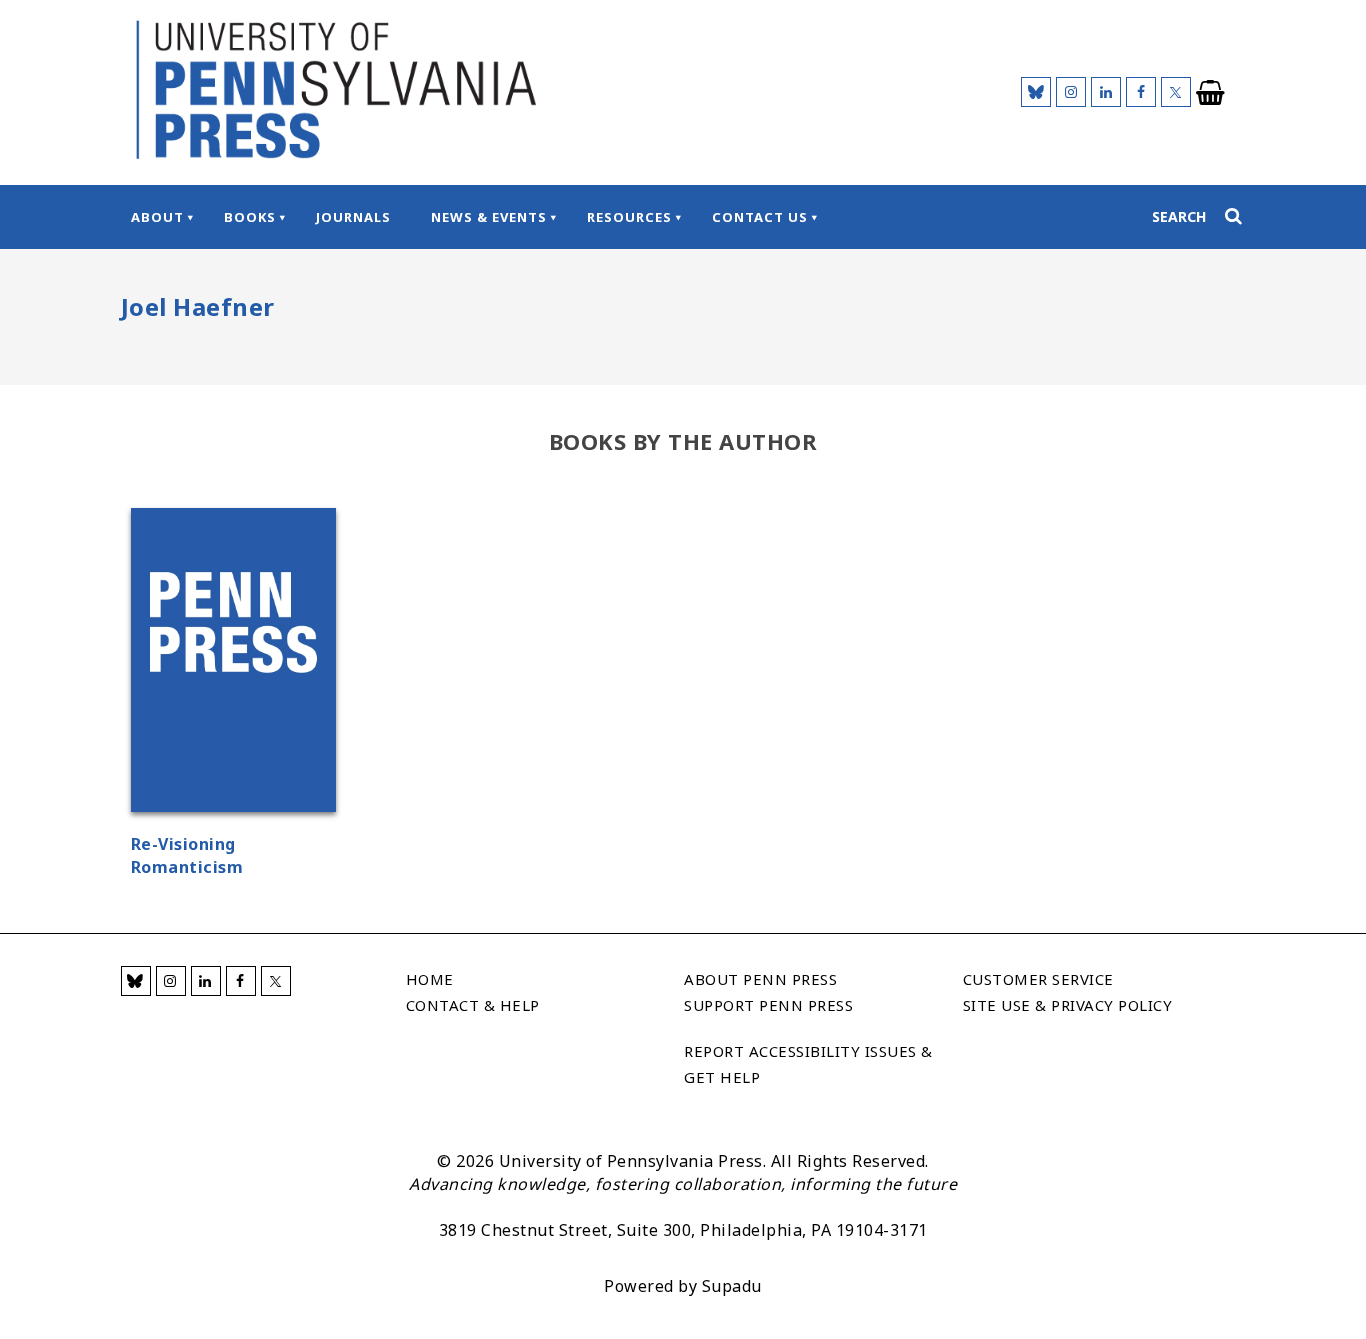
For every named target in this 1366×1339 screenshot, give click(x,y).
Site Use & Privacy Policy (1068, 1005)
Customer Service (1038, 979)
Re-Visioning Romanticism (187, 855)
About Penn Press (760, 979)
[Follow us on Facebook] (1141, 92)
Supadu (732, 1286)
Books (250, 217)
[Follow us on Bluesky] (1036, 92)
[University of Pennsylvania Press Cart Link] (1211, 93)
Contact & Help (473, 1005)
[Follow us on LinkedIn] (1106, 92)
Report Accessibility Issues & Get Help (808, 1064)
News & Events (489, 217)
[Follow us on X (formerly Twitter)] (1176, 92)
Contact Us (760, 217)
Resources (629, 217)
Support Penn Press (768, 1005)
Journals (353, 217)
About (157, 217)
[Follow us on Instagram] (1071, 92)
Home (430, 979)
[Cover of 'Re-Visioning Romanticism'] (233, 663)
